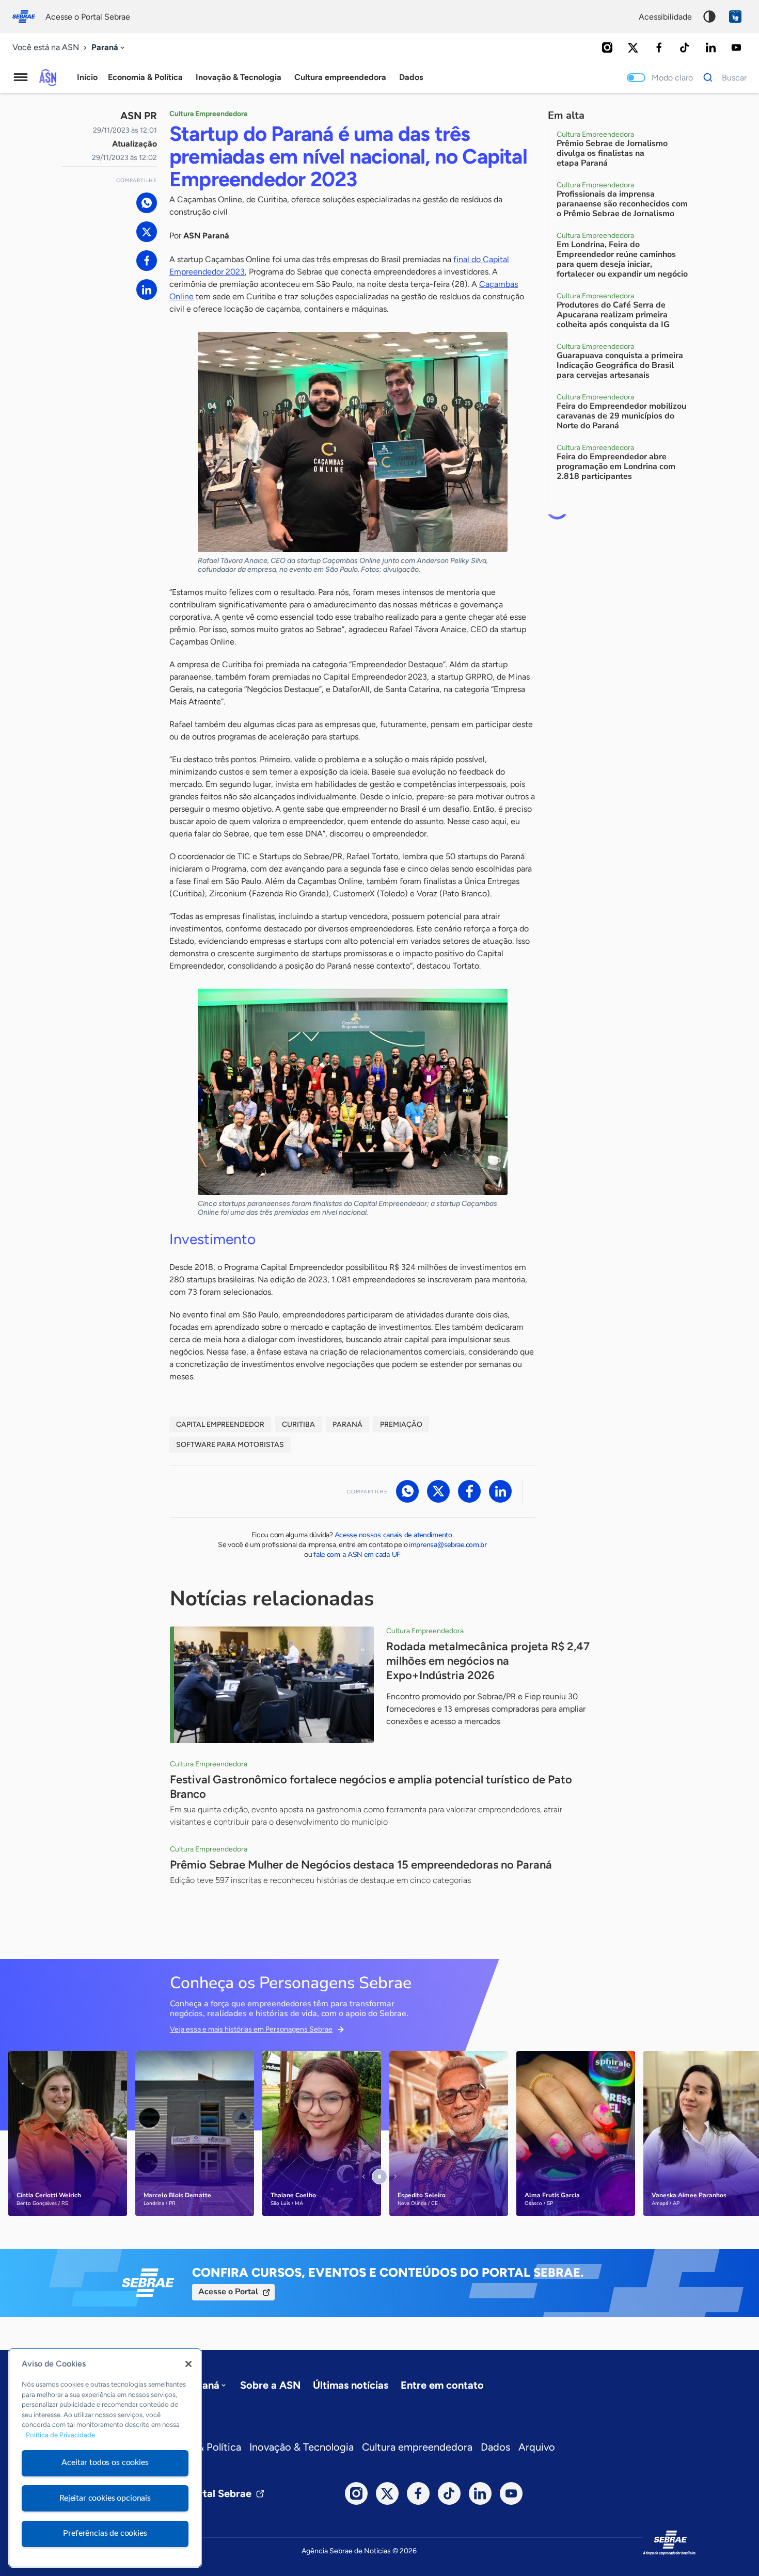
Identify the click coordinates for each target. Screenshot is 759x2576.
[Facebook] (659, 47)
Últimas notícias (351, 2385)
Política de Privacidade (60, 2435)
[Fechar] (188, 2364)
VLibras (735, 17)
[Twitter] (633, 47)
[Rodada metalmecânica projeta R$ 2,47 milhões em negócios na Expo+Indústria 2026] (272, 1685)
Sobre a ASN (270, 2385)
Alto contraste (709, 17)
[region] (105, 2458)
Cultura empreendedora (417, 2447)
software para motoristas (230, 1445)
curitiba (298, 1424)
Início (87, 77)
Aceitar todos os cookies (105, 2462)
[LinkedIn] (710, 47)
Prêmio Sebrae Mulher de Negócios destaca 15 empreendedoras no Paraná (361, 1865)
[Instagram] (607, 47)
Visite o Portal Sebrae (200, 2493)
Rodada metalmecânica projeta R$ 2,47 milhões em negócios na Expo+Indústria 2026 (488, 1661)
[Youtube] (736, 47)
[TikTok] (685, 47)
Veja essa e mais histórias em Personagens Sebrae (251, 2029)
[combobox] (109, 48)
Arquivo (537, 2447)
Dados (495, 2447)
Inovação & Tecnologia (302, 2447)
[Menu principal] (21, 77)
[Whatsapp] (147, 203)
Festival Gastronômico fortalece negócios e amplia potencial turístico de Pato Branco (371, 1787)
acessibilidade (665, 17)
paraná (347, 1424)
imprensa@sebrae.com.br (448, 1545)
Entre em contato (442, 2385)
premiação (401, 1424)
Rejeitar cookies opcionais (105, 2498)
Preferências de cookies (105, 2533)
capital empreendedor (220, 1424)
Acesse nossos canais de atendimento (393, 1535)
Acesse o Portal (228, 2292)
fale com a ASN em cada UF (357, 1555)
